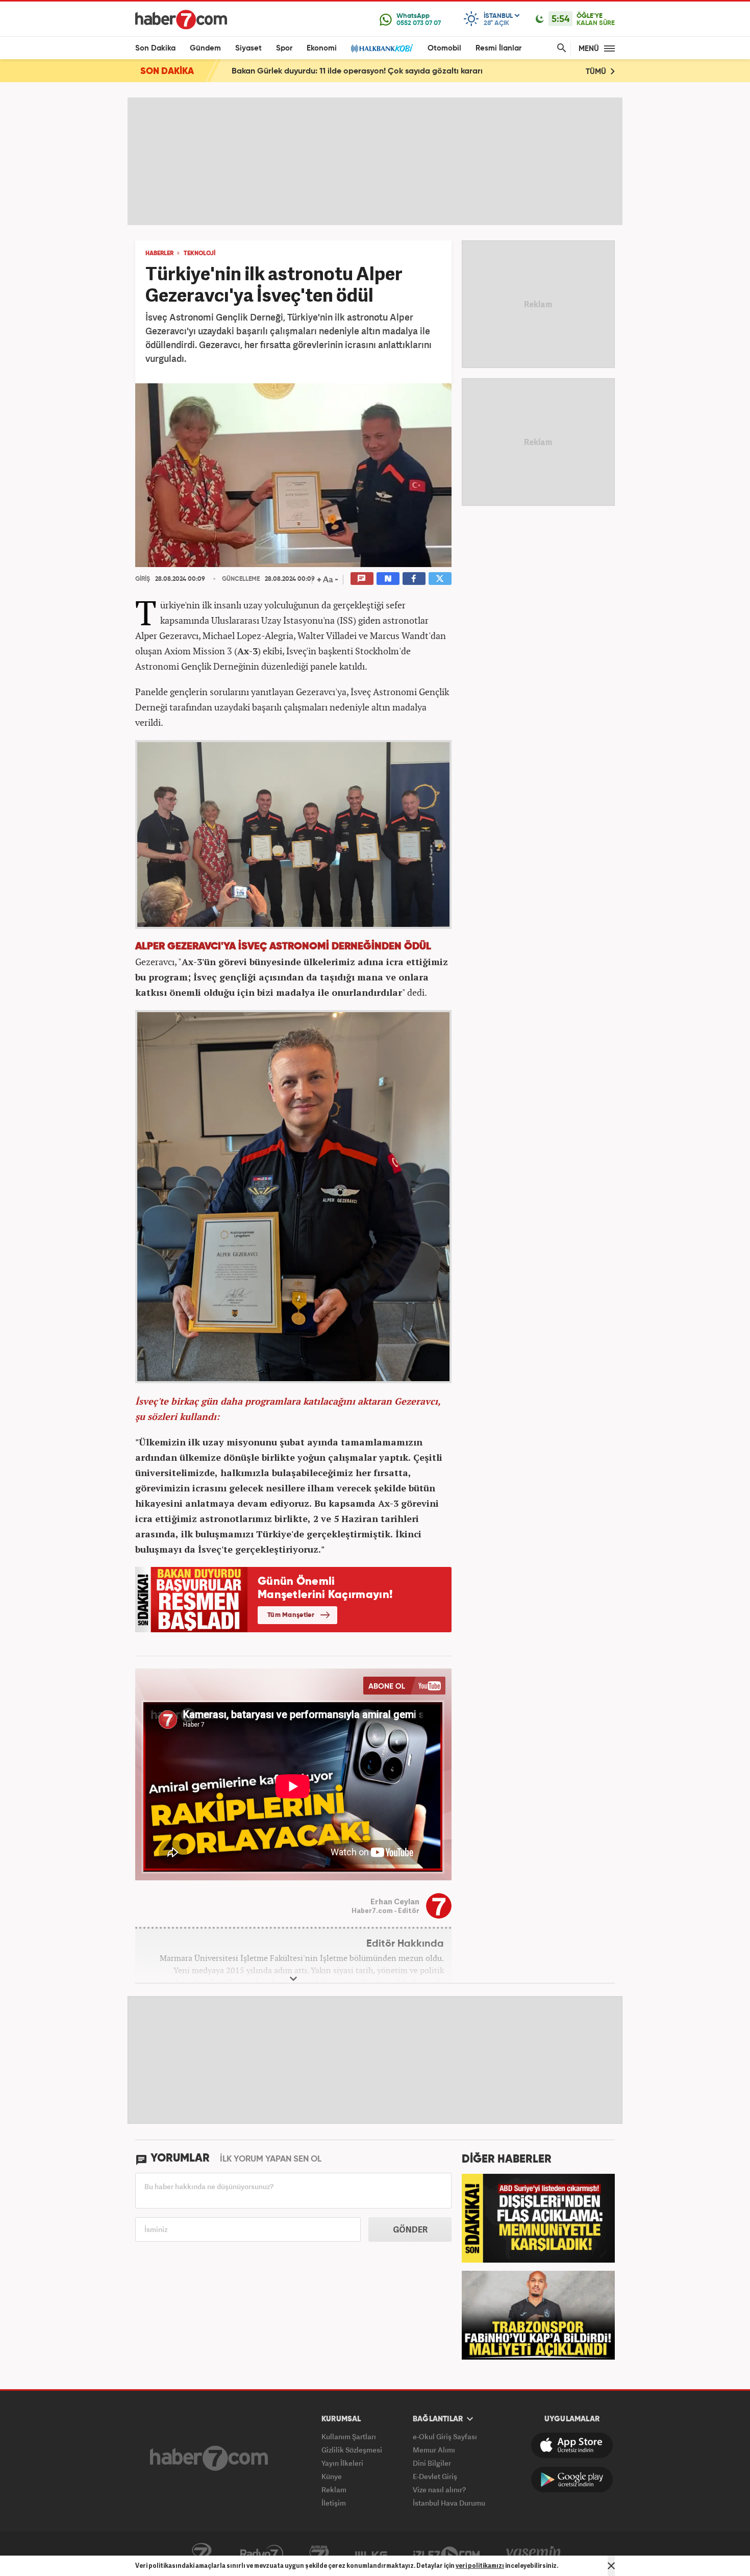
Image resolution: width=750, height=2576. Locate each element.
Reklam (334, 2489)
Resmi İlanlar (498, 48)
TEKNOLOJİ (199, 254)
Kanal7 (202, 2554)
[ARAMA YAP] (560, 48)
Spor (284, 48)
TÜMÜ (597, 72)
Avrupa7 (319, 2554)
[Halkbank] (382, 48)
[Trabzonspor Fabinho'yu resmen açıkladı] (538, 2314)
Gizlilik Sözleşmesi (352, 2450)
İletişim (334, 2503)
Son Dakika (155, 48)
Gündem (205, 48)
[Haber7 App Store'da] (572, 2445)
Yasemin (534, 2554)
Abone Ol (404, 1686)
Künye (332, 2476)
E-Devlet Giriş (435, 2476)
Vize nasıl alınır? (439, 2489)
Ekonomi (322, 48)
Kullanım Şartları (349, 2436)
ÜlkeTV (371, 2554)
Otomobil (444, 48)
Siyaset (248, 48)
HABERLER (159, 254)
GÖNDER (410, 2229)
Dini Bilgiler (432, 2463)
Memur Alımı (434, 2450)
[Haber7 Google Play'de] (572, 2480)
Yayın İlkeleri (342, 2463)
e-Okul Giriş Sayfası (445, 2436)
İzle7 (446, 2554)
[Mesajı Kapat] (611, 2566)
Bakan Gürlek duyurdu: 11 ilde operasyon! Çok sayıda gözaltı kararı (357, 71)
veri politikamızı (480, 2566)
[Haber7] (181, 19)
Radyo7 (262, 2554)
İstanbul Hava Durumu (449, 2503)
